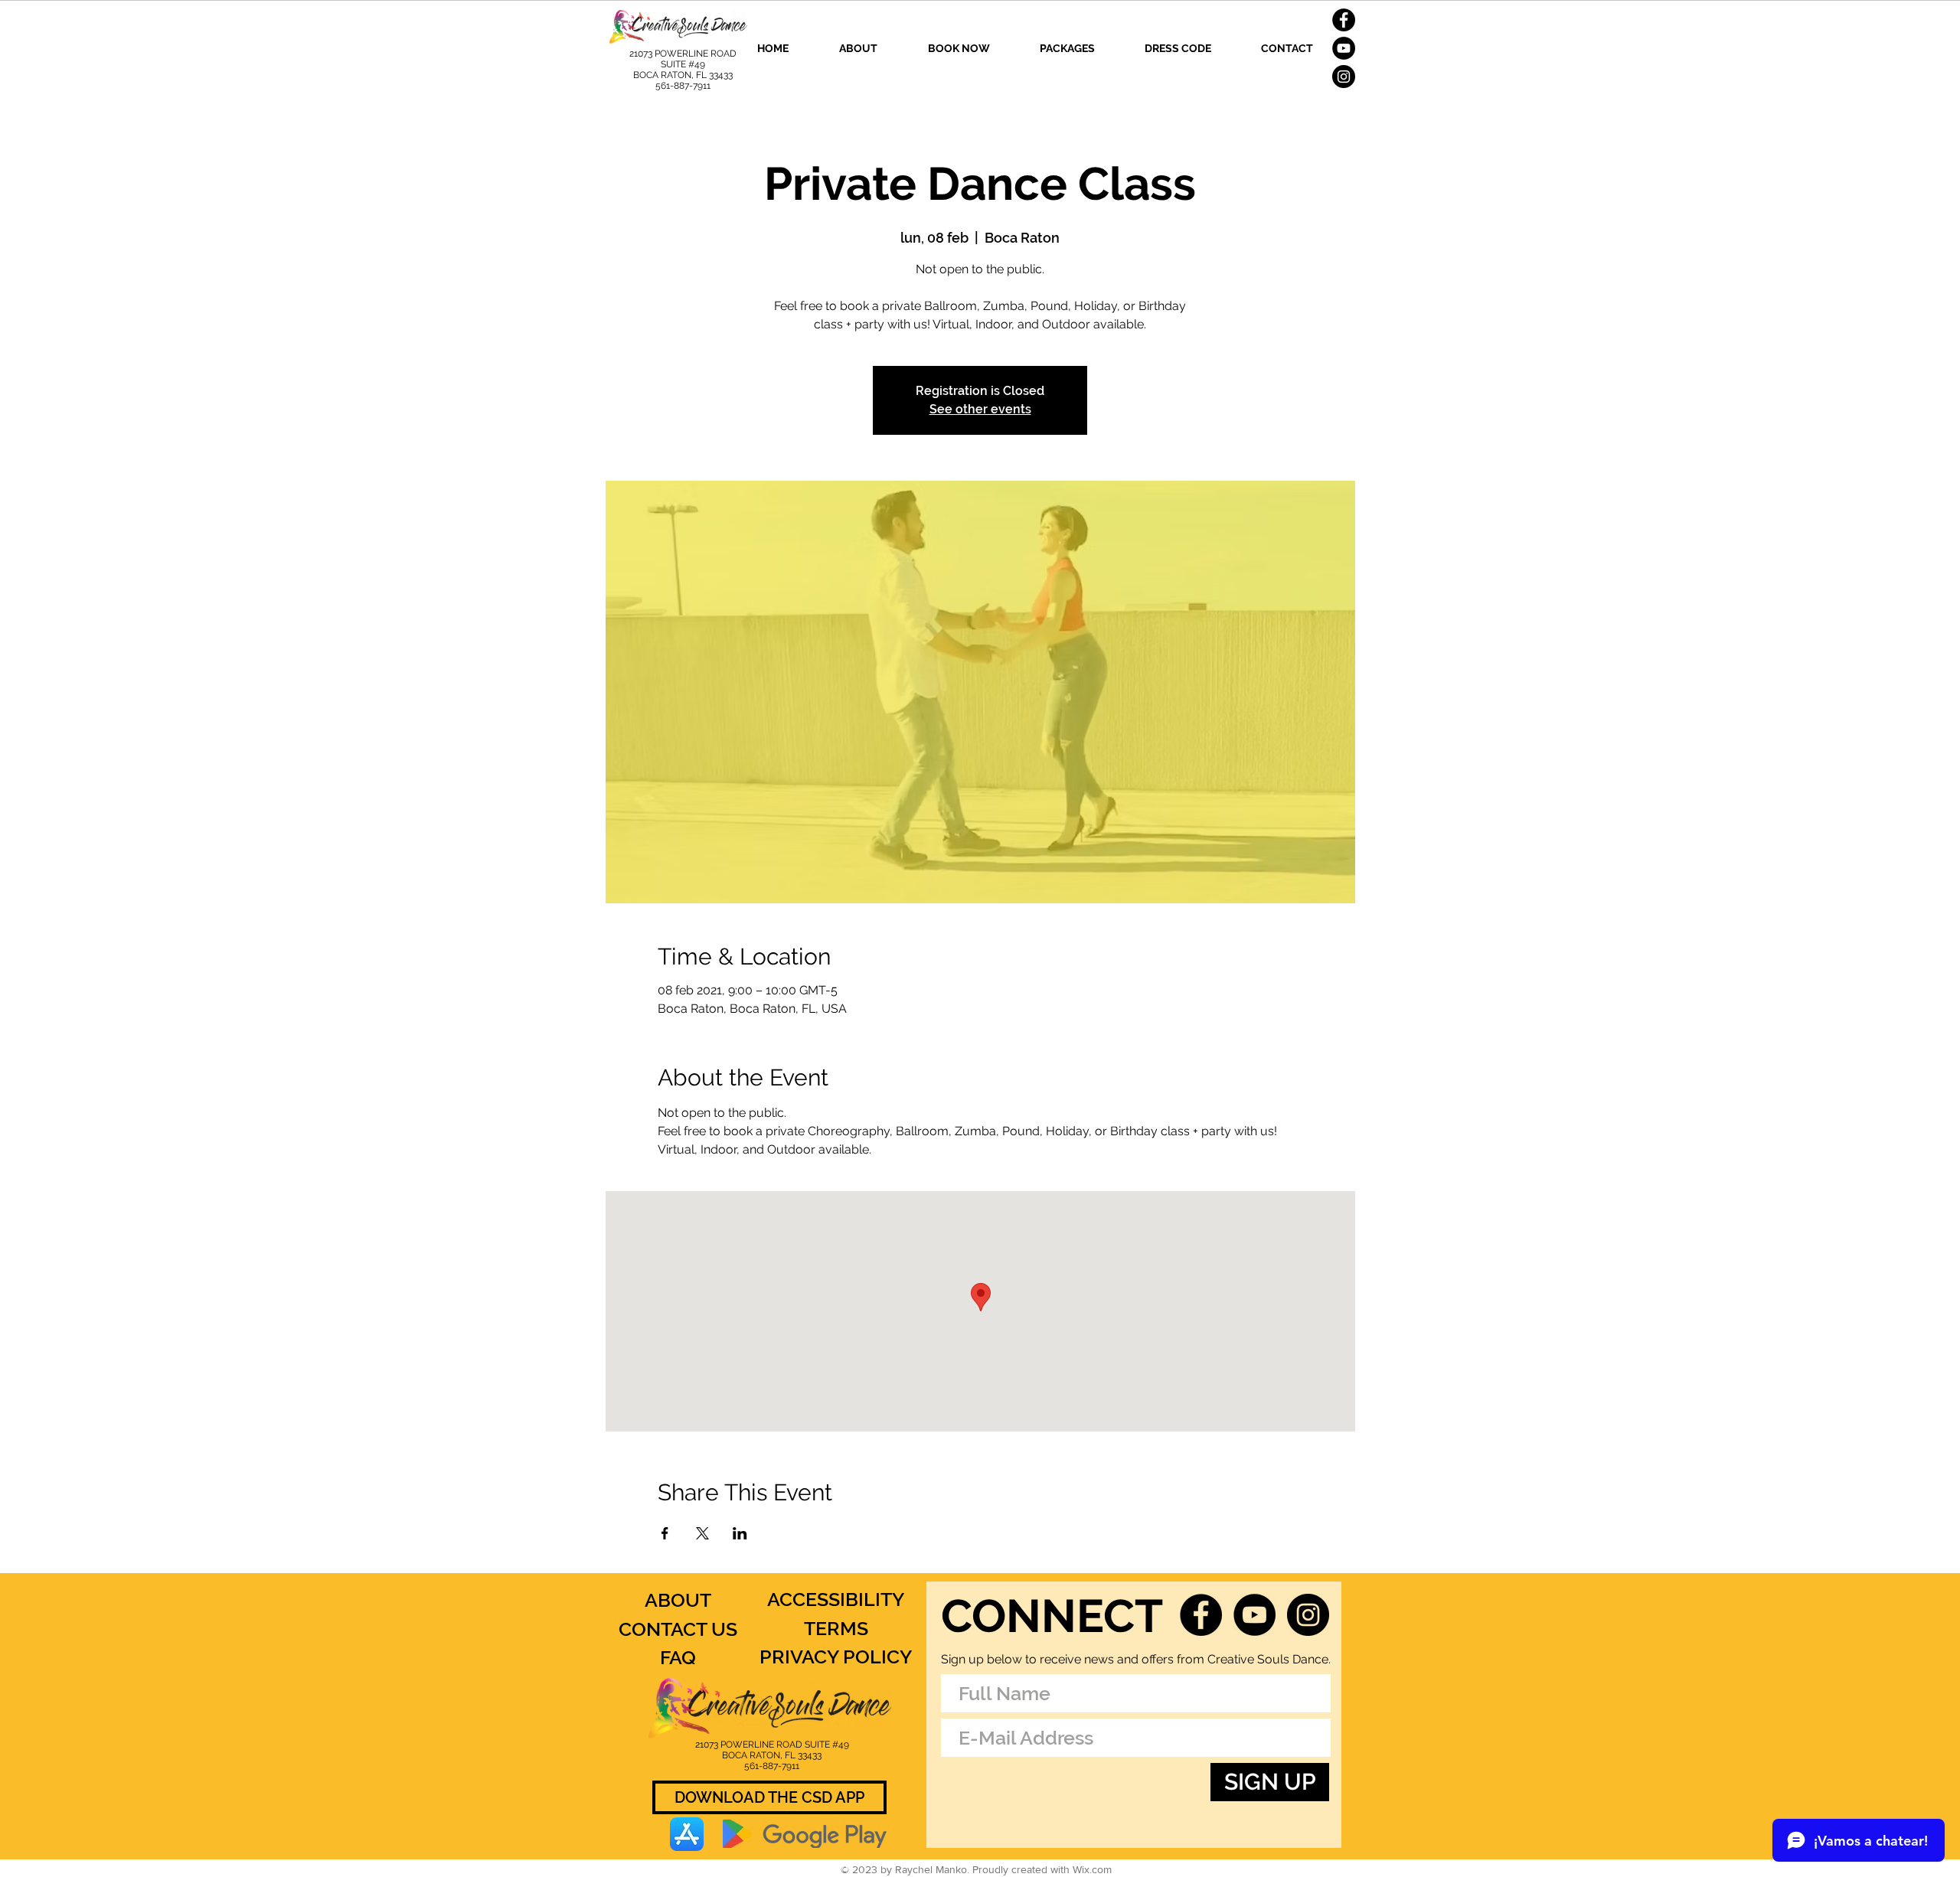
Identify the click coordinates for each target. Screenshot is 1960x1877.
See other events (980, 409)
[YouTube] (1344, 48)
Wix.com (1092, 1869)
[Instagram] (1344, 77)
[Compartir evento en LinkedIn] (740, 1533)
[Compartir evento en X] (702, 1533)
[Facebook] (1344, 20)
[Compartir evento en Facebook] (665, 1533)
